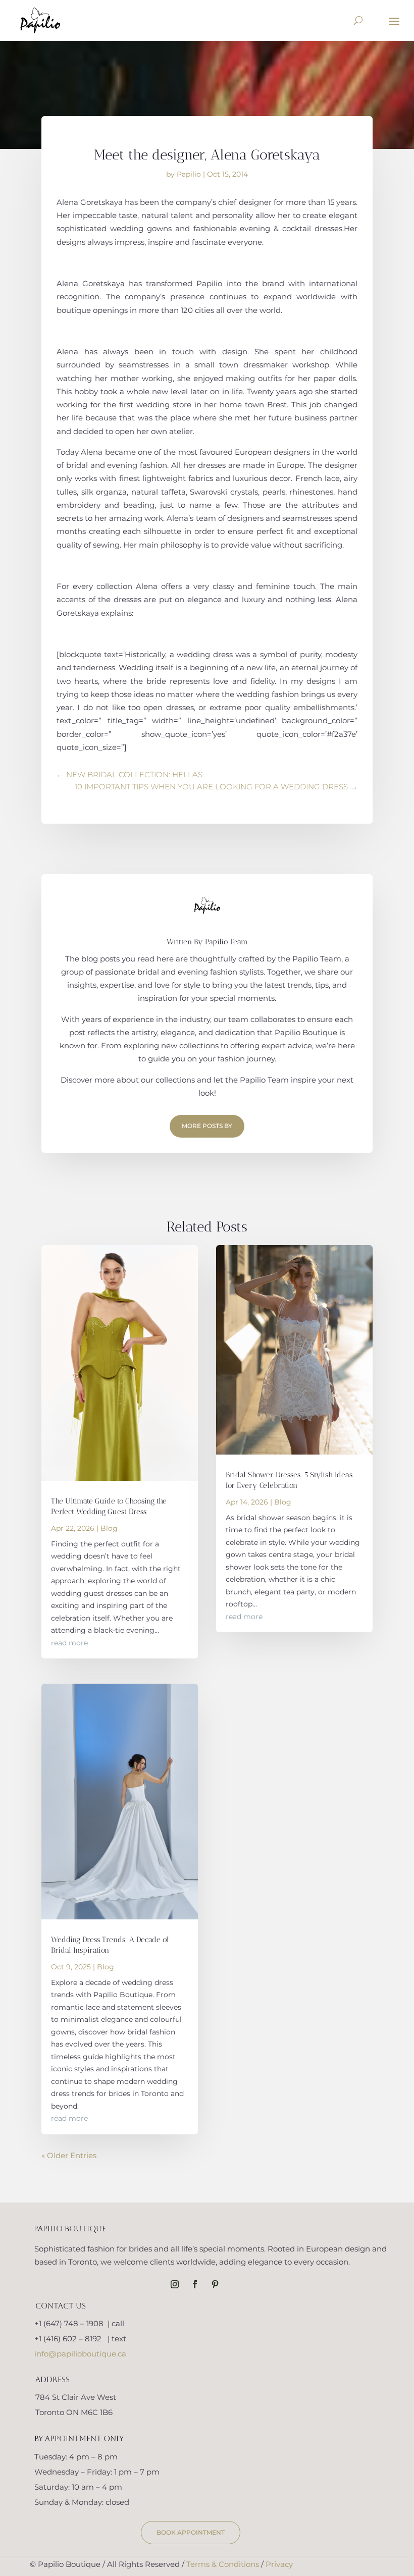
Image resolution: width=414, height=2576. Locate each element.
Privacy (279, 2564)
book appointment (191, 2532)
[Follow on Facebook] (195, 2284)
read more (69, 1643)
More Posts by (207, 1126)
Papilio (189, 174)
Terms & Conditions (223, 2564)
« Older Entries (69, 2155)
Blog (109, 1528)
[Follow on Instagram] (175, 2284)
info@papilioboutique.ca (80, 2354)
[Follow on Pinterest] (215, 2284)
